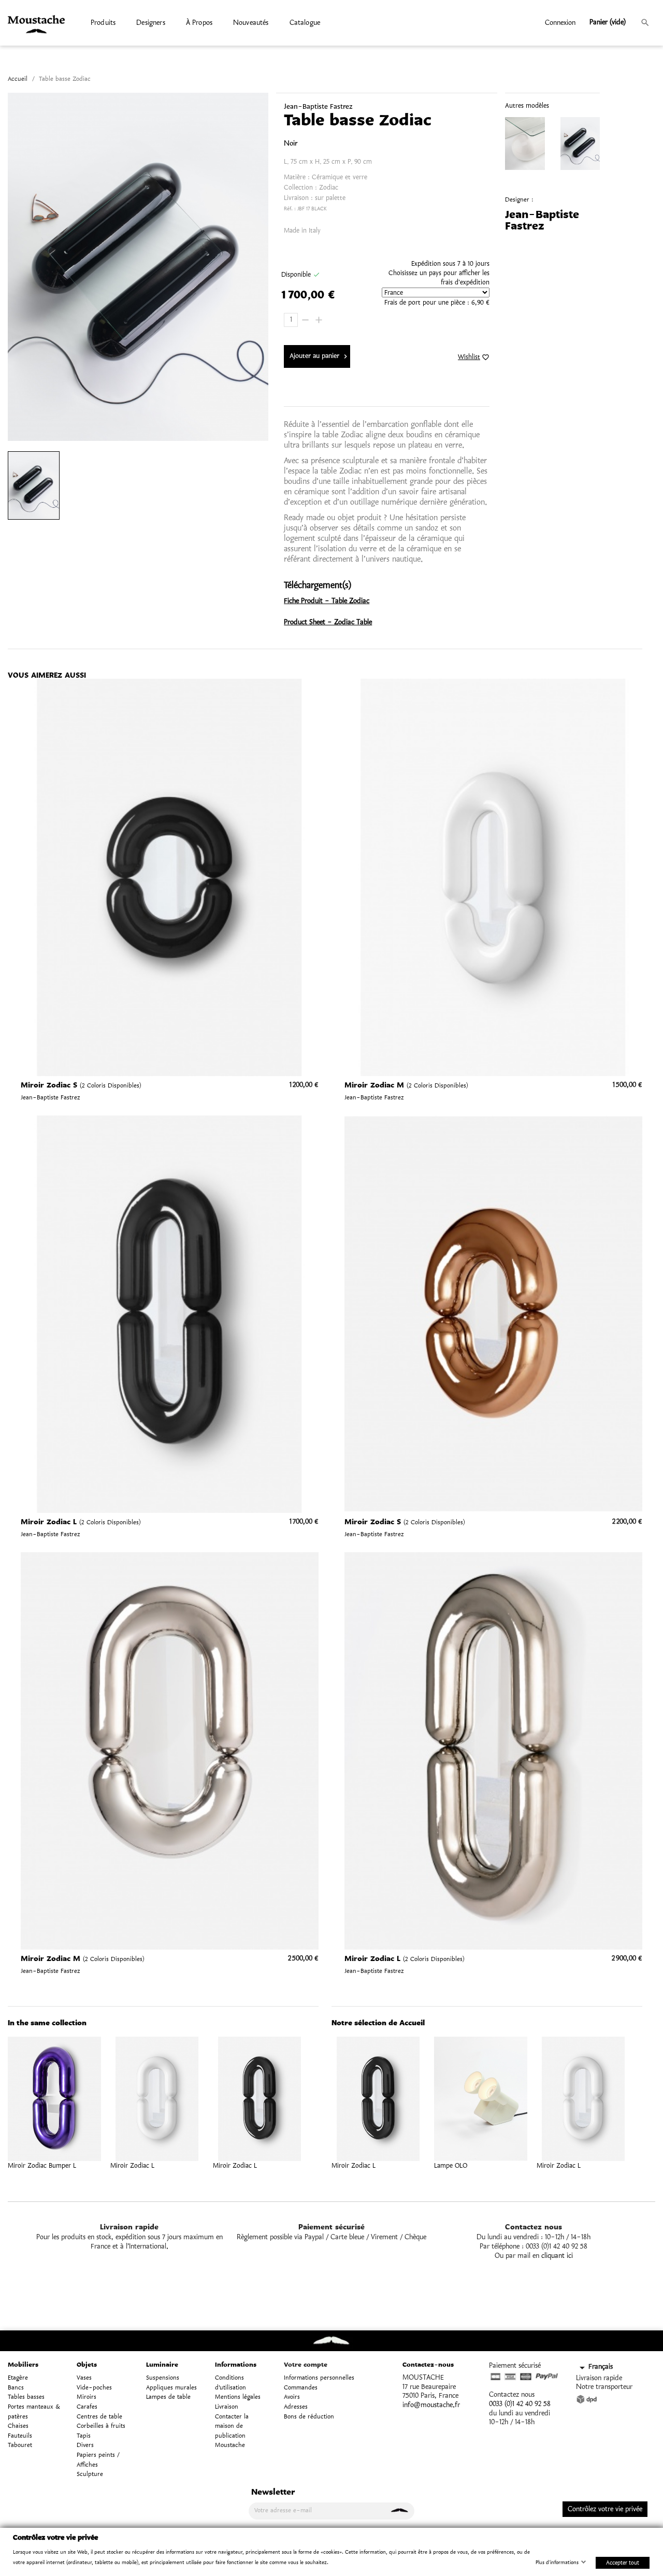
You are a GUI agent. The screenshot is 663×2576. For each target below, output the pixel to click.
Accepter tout (623, 2562)
